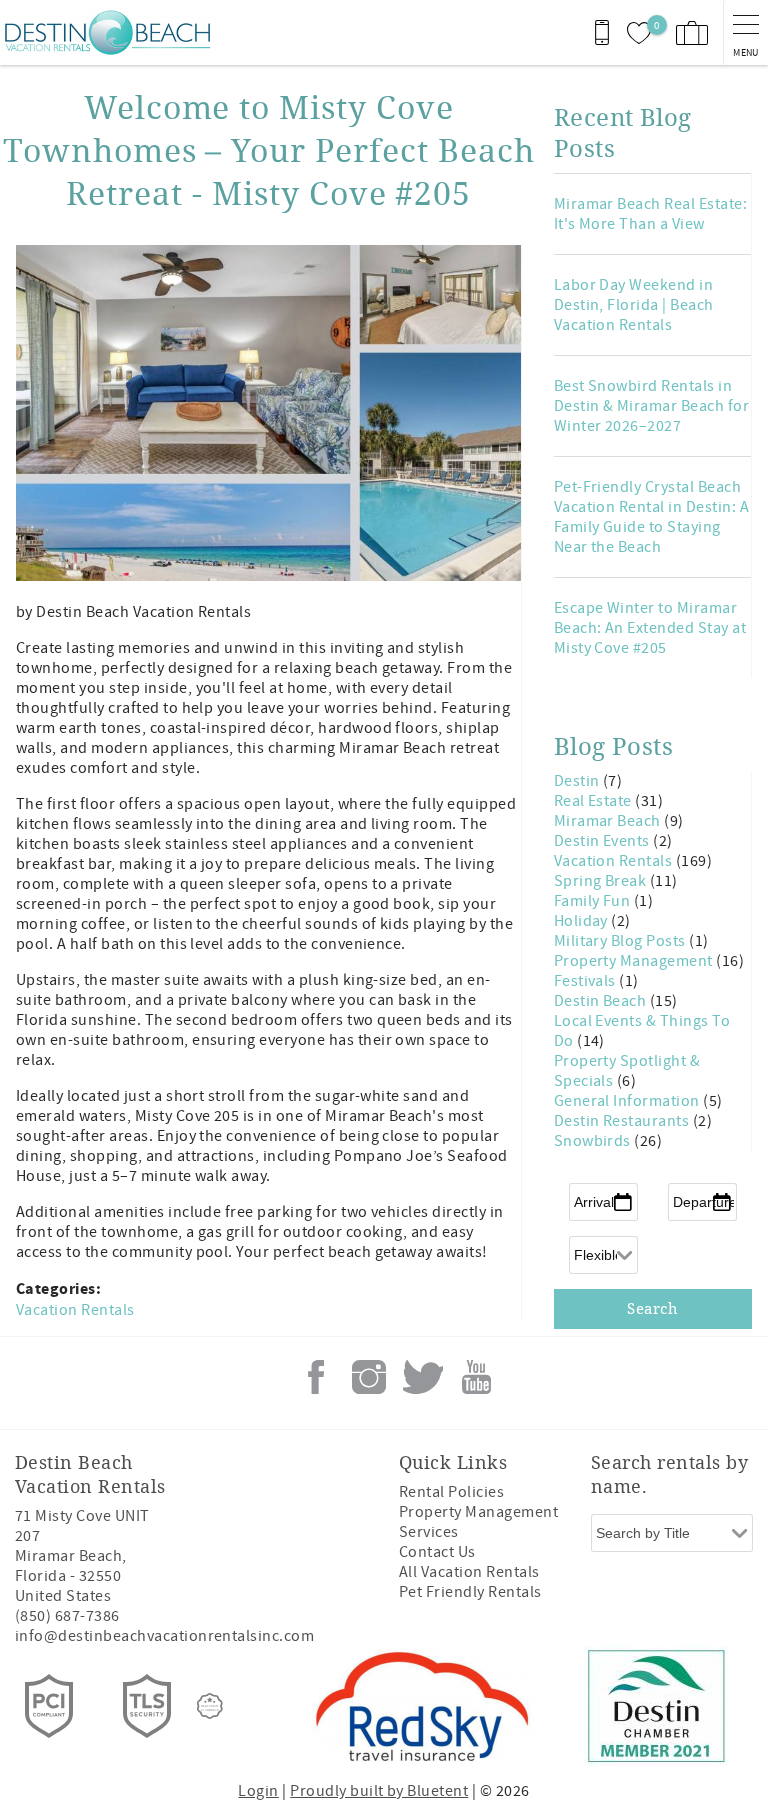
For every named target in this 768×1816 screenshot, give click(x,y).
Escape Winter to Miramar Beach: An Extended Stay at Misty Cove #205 (650, 628)
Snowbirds (594, 1141)
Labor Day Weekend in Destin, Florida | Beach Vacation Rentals (634, 305)
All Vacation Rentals (469, 1572)
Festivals (587, 981)
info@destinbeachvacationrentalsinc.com (164, 1636)
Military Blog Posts (622, 941)
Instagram (369, 1377)
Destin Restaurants (623, 1121)
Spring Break (602, 881)
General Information (629, 1101)
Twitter (423, 1377)
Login (258, 1791)
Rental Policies (451, 1492)
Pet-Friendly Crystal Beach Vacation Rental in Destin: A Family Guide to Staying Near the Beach (651, 517)
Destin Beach (602, 1001)
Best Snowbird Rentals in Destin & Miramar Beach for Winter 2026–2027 (651, 406)
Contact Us (437, 1552)
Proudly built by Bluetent (379, 1791)
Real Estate (595, 801)
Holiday (583, 921)
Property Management (635, 961)
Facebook (316, 1377)
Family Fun (594, 901)
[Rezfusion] (210, 1706)
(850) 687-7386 (67, 1616)
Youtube (476, 1377)
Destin (578, 781)
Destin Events (604, 841)
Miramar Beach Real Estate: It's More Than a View (650, 214)
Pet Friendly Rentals (470, 1592)
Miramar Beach (609, 821)
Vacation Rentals (75, 1310)
